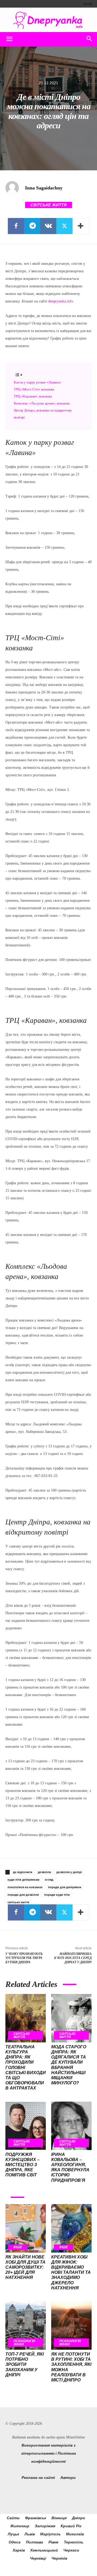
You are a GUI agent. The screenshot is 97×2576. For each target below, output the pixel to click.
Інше (18, 2247)
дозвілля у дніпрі (69, 1872)
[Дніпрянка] (48, 20)
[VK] (48, 226)
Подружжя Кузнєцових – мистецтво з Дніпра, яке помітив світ (22, 2165)
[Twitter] (64, 226)
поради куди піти (57, 1895)
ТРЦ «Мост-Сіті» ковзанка (34, 389)
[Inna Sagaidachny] (15, 188)
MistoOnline (75, 2437)
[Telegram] (32, 226)
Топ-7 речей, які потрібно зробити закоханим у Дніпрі (25, 2364)
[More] (81, 226)
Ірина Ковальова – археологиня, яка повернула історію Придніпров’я (70, 2167)
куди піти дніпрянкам (23, 1880)
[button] (9, 39)
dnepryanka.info (61, 301)
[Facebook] (16, 226)
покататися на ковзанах (25, 1887)
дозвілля (44, 1872)
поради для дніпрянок (65, 1887)
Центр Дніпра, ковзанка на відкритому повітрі (43, 414)
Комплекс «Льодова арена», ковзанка (42, 403)
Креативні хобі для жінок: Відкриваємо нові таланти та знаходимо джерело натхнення (71, 2272)
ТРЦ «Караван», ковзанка (33, 396)
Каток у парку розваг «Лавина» (38, 382)
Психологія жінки (24, 2343)
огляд (49, 1880)
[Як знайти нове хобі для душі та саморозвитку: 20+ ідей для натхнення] (26, 2228)
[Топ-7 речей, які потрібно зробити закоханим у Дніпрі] (26, 2325)
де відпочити (23, 1872)
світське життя (18, 1902)
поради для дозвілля (23, 1895)
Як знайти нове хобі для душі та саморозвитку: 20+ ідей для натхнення (25, 2267)
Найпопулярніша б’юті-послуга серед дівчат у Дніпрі (73, 1958)
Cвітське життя (48, 205)
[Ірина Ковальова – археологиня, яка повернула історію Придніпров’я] (71, 2126)
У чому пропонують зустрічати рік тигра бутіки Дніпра (24, 1958)
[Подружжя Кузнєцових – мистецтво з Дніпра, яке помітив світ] (26, 2126)
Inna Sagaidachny (44, 188)
